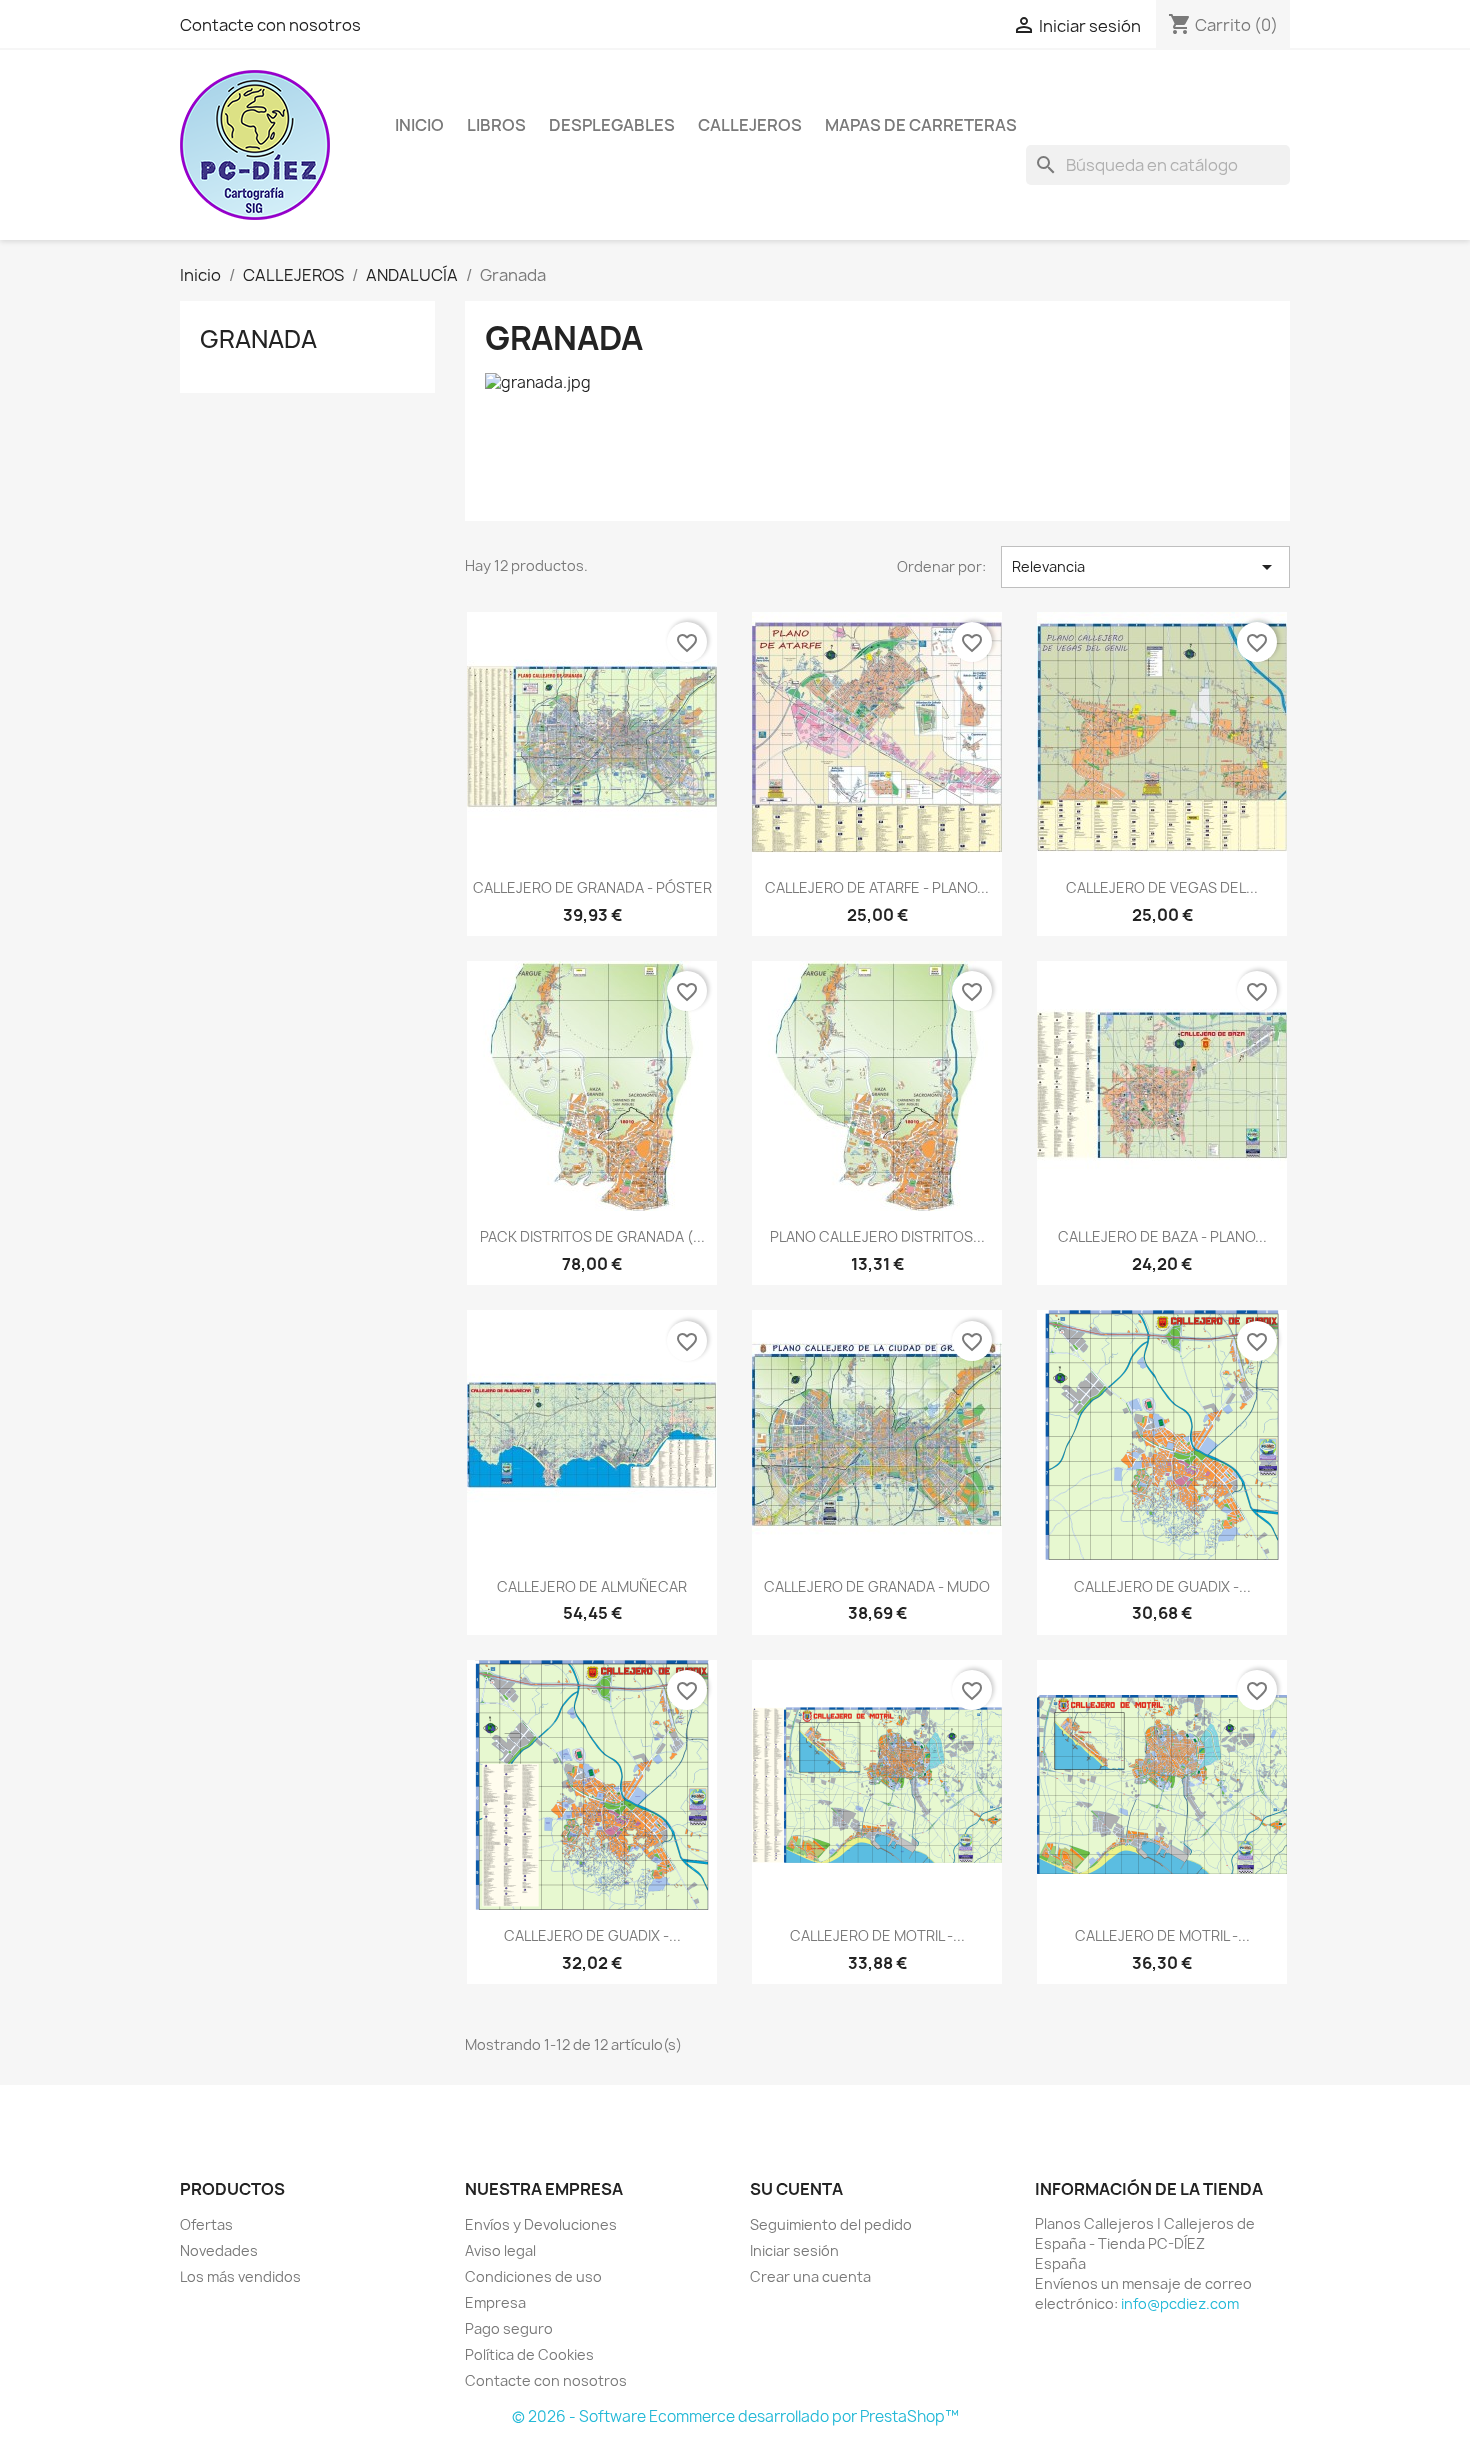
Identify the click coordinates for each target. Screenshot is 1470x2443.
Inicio (419, 125)
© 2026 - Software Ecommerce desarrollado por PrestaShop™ (735, 2416)
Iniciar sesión (794, 2250)
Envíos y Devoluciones (541, 2224)
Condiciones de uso (533, 2276)
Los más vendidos (240, 2276)
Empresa (495, 2302)
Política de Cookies (529, 2354)
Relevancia (1145, 567)
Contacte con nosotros (270, 25)
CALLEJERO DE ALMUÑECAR (592, 1586)
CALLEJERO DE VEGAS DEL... (1162, 887)
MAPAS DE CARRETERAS (921, 125)
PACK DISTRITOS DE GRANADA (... (592, 1236)
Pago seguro (509, 2328)
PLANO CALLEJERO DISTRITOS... (877, 1236)
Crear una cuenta (810, 2276)
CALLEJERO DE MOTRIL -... (877, 1935)
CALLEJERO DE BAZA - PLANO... (1162, 1236)
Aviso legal (500, 2250)
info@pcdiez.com (1180, 2303)
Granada (258, 339)
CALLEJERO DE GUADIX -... (1162, 1586)
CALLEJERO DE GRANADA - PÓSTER (592, 887)
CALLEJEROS (750, 125)
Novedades (219, 2250)
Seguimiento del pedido (831, 2224)
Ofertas (206, 2224)
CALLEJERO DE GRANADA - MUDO (877, 1586)
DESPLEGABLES (612, 125)
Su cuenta (796, 2189)
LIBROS (496, 125)
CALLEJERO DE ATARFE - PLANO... (877, 887)
